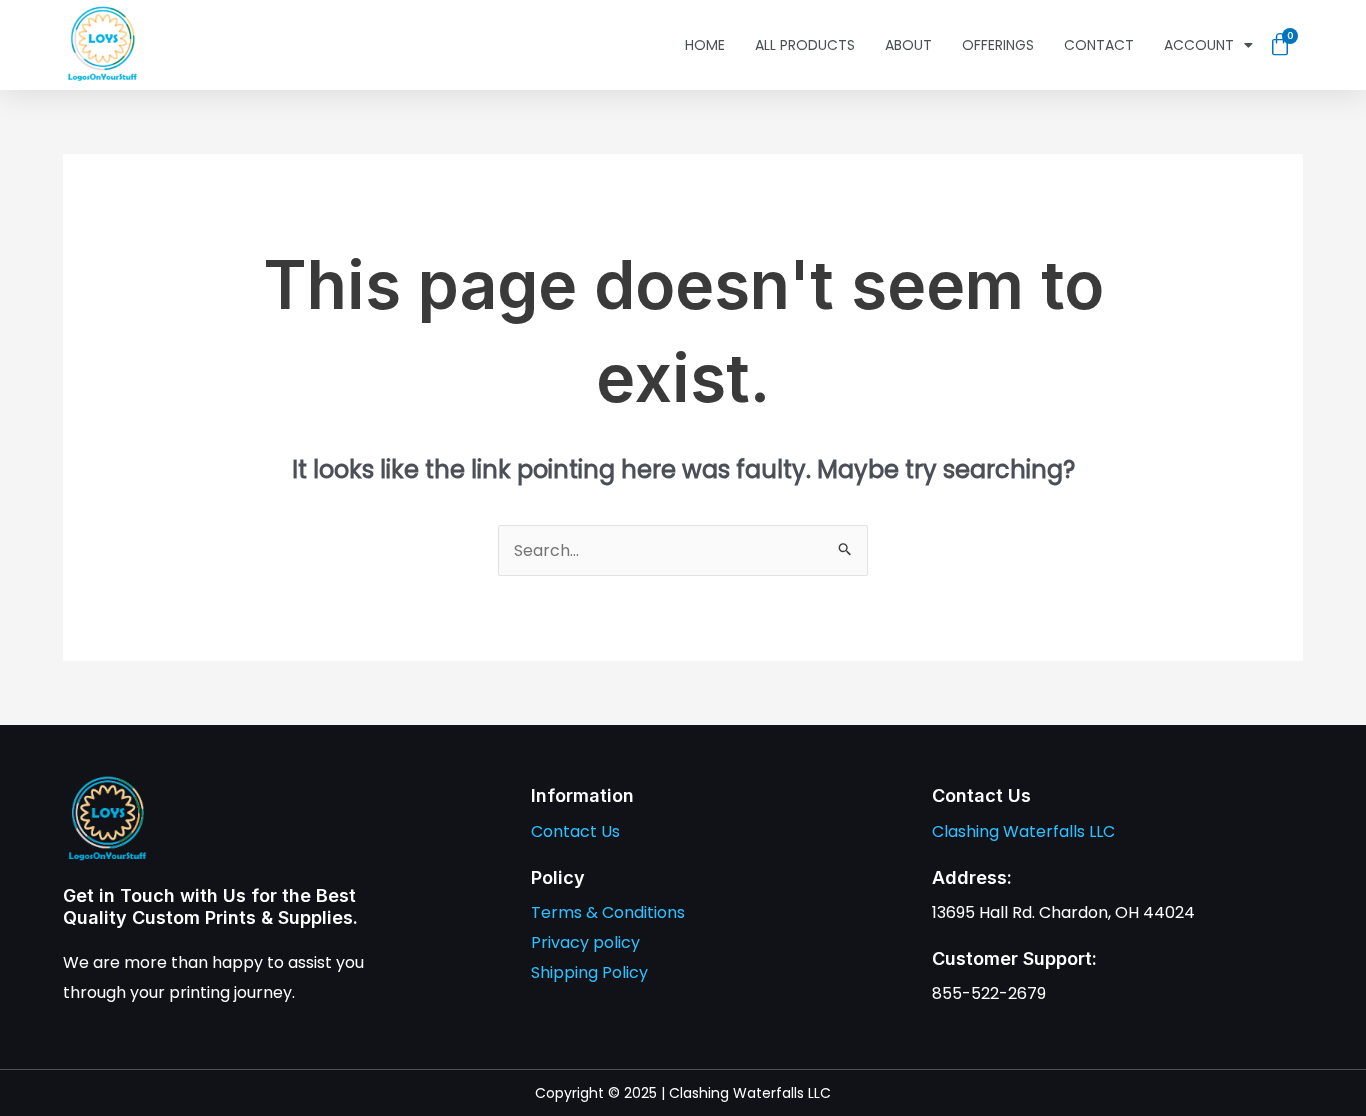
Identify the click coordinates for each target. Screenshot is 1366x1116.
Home (705, 45)
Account (1199, 45)
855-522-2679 (989, 993)
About (908, 45)
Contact (1099, 45)
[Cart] (1280, 45)
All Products (805, 45)
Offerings (998, 45)
